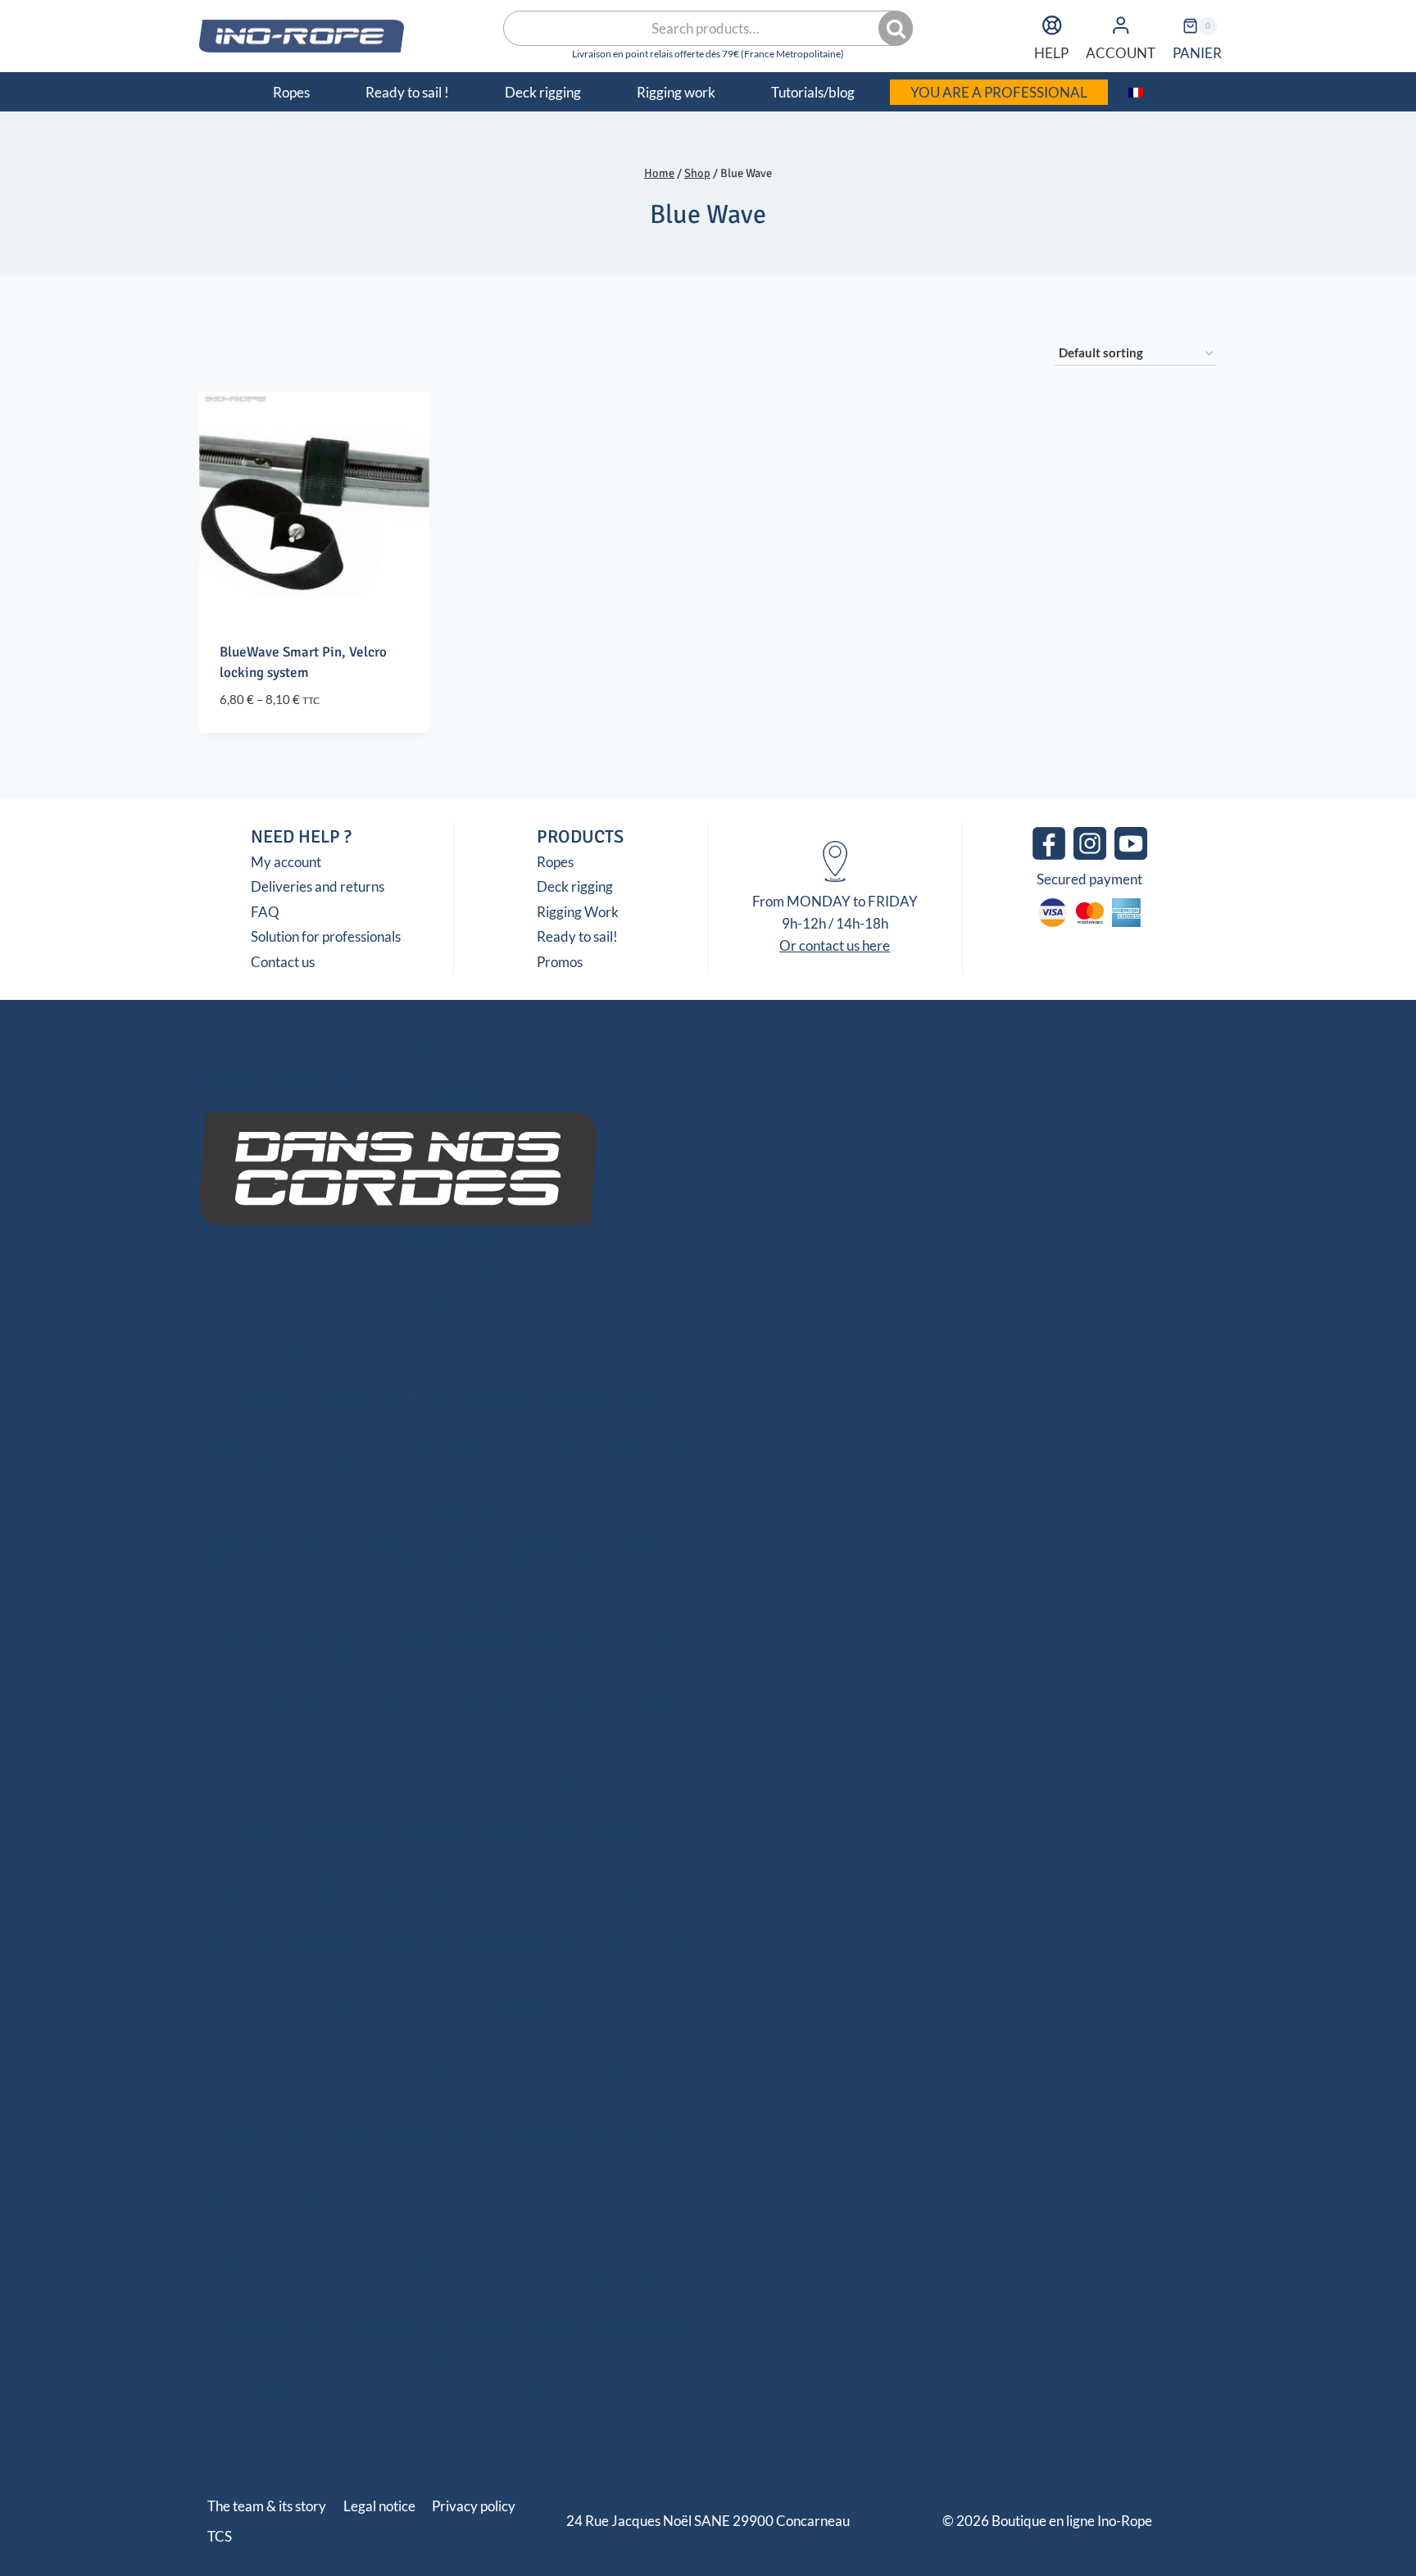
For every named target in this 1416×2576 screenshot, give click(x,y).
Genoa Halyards (360, 1399)
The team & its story (267, 2506)
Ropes (555, 862)
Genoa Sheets (496, 1422)
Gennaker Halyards (605, 1399)
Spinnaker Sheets (598, 1422)
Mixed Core (367, 1326)
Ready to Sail (448, 1374)
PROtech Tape (637, 1585)
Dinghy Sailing (555, 1326)
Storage (472, 1563)
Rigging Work (578, 912)
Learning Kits (615, 1659)
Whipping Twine (439, 1659)
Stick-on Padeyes (268, 1563)
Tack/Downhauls (552, 1467)
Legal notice (379, 2506)
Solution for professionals (326, 936)
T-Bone (299, 1585)
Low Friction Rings (384, 1563)
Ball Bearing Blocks (420, 1540)
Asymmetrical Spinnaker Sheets (299, 1445)
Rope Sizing (531, 1659)
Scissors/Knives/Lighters (294, 1637)
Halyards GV (263, 1399)
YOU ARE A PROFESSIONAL (999, 92)
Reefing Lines (643, 1445)
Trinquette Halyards (300, 1422)
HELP (1051, 53)
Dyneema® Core (270, 1326)
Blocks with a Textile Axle (278, 1540)
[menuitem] (1136, 92)
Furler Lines (647, 1467)
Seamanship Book (448, 1681)
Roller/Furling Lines (263, 1467)
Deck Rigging (447, 1515)
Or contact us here (835, 945)
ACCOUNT (1121, 53)
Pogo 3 (447, 1489)
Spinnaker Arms (546, 1445)
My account (286, 862)
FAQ (265, 912)
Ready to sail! (577, 936)
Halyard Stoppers (531, 1585)
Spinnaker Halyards (478, 1399)
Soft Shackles (599, 1563)
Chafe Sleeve (354, 1348)
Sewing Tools (564, 1637)
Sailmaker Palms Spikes (447, 1637)
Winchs (528, 1563)
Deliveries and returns (318, 886)
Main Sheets (408, 1422)
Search (897, 29)
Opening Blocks (534, 1540)
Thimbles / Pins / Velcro (399, 1585)
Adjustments (369, 1467)
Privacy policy (474, 2506)
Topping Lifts (455, 1467)
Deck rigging (575, 886)
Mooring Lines (588, 1348)
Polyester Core (457, 1326)
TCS (220, 2536)
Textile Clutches (638, 1540)
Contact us (283, 962)
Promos (560, 962)
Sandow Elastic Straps (470, 1348)
